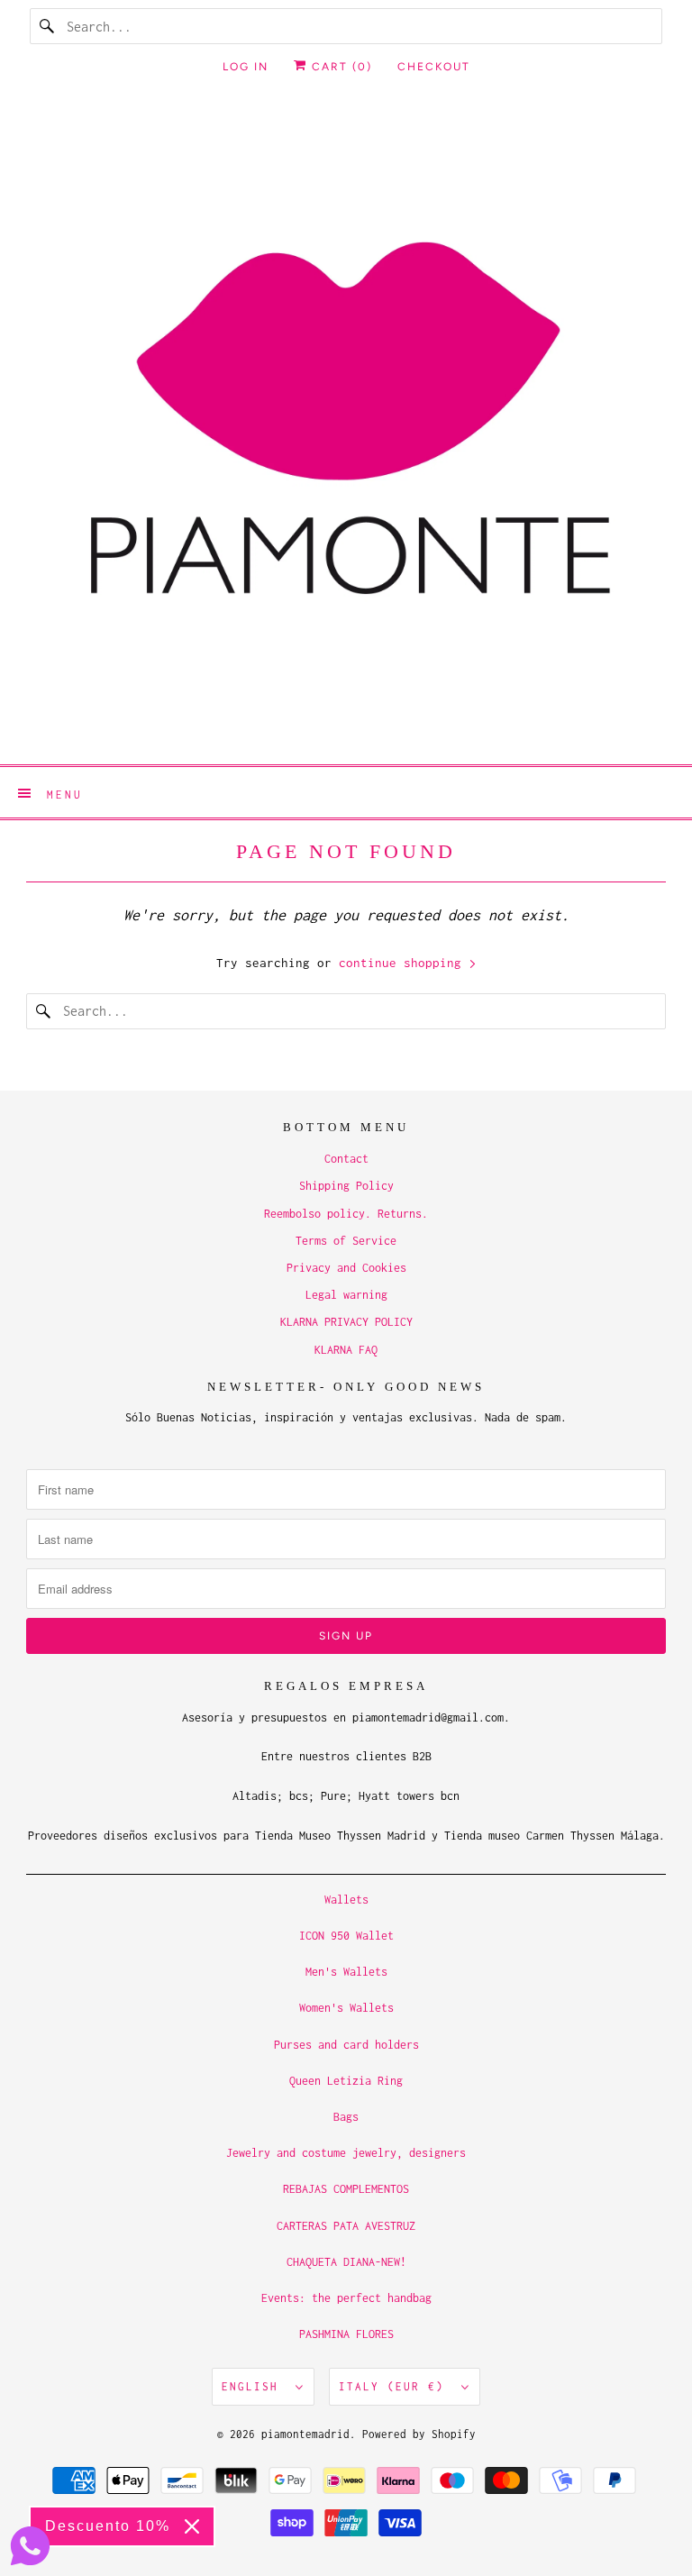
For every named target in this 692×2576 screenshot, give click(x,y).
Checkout (434, 67)
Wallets (346, 1900)
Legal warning (346, 1295)
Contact (346, 1159)
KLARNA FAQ (346, 1350)
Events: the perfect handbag (346, 2298)
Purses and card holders (346, 2045)
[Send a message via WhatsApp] (30, 2546)
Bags (346, 2117)
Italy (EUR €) (396, 2386)
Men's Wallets (346, 1972)
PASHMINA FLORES (346, 2334)
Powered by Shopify (419, 2434)
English (254, 2386)
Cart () (340, 67)
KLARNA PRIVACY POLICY (346, 1322)
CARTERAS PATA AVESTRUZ (346, 2226)
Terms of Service (346, 1241)
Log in (246, 67)
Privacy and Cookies (346, 1268)
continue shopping (404, 963)
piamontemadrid (305, 2434)
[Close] (192, 2526)
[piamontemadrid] (346, 431)
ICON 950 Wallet (346, 1936)
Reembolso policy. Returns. (346, 1214)
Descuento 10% (108, 2526)
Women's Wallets (346, 2008)
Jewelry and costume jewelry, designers (346, 2153)
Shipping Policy (346, 1186)
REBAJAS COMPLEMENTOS (346, 2189)
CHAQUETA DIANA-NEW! (346, 2262)
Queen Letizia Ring (346, 2081)
